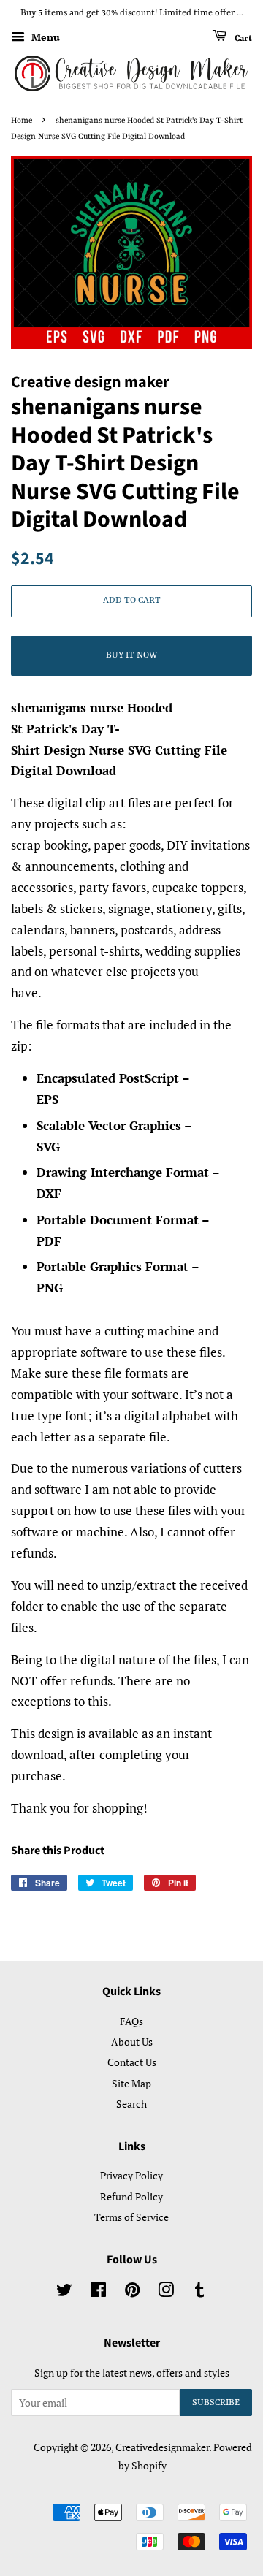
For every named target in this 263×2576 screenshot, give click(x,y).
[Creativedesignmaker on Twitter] (64, 2292)
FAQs (131, 2021)
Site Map (131, 2083)
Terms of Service (131, 2217)
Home (22, 121)
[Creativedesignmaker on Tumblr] (199, 2292)
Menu (44, 37)
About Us (132, 2042)
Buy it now (131, 655)
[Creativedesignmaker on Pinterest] (132, 2292)
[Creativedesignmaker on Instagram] (166, 2292)
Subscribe (216, 2403)
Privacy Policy (131, 2175)
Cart (242, 38)
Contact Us (132, 2062)
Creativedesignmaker (162, 2447)
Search (131, 2104)
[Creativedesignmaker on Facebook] (98, 2292)
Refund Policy (131, 2196)
